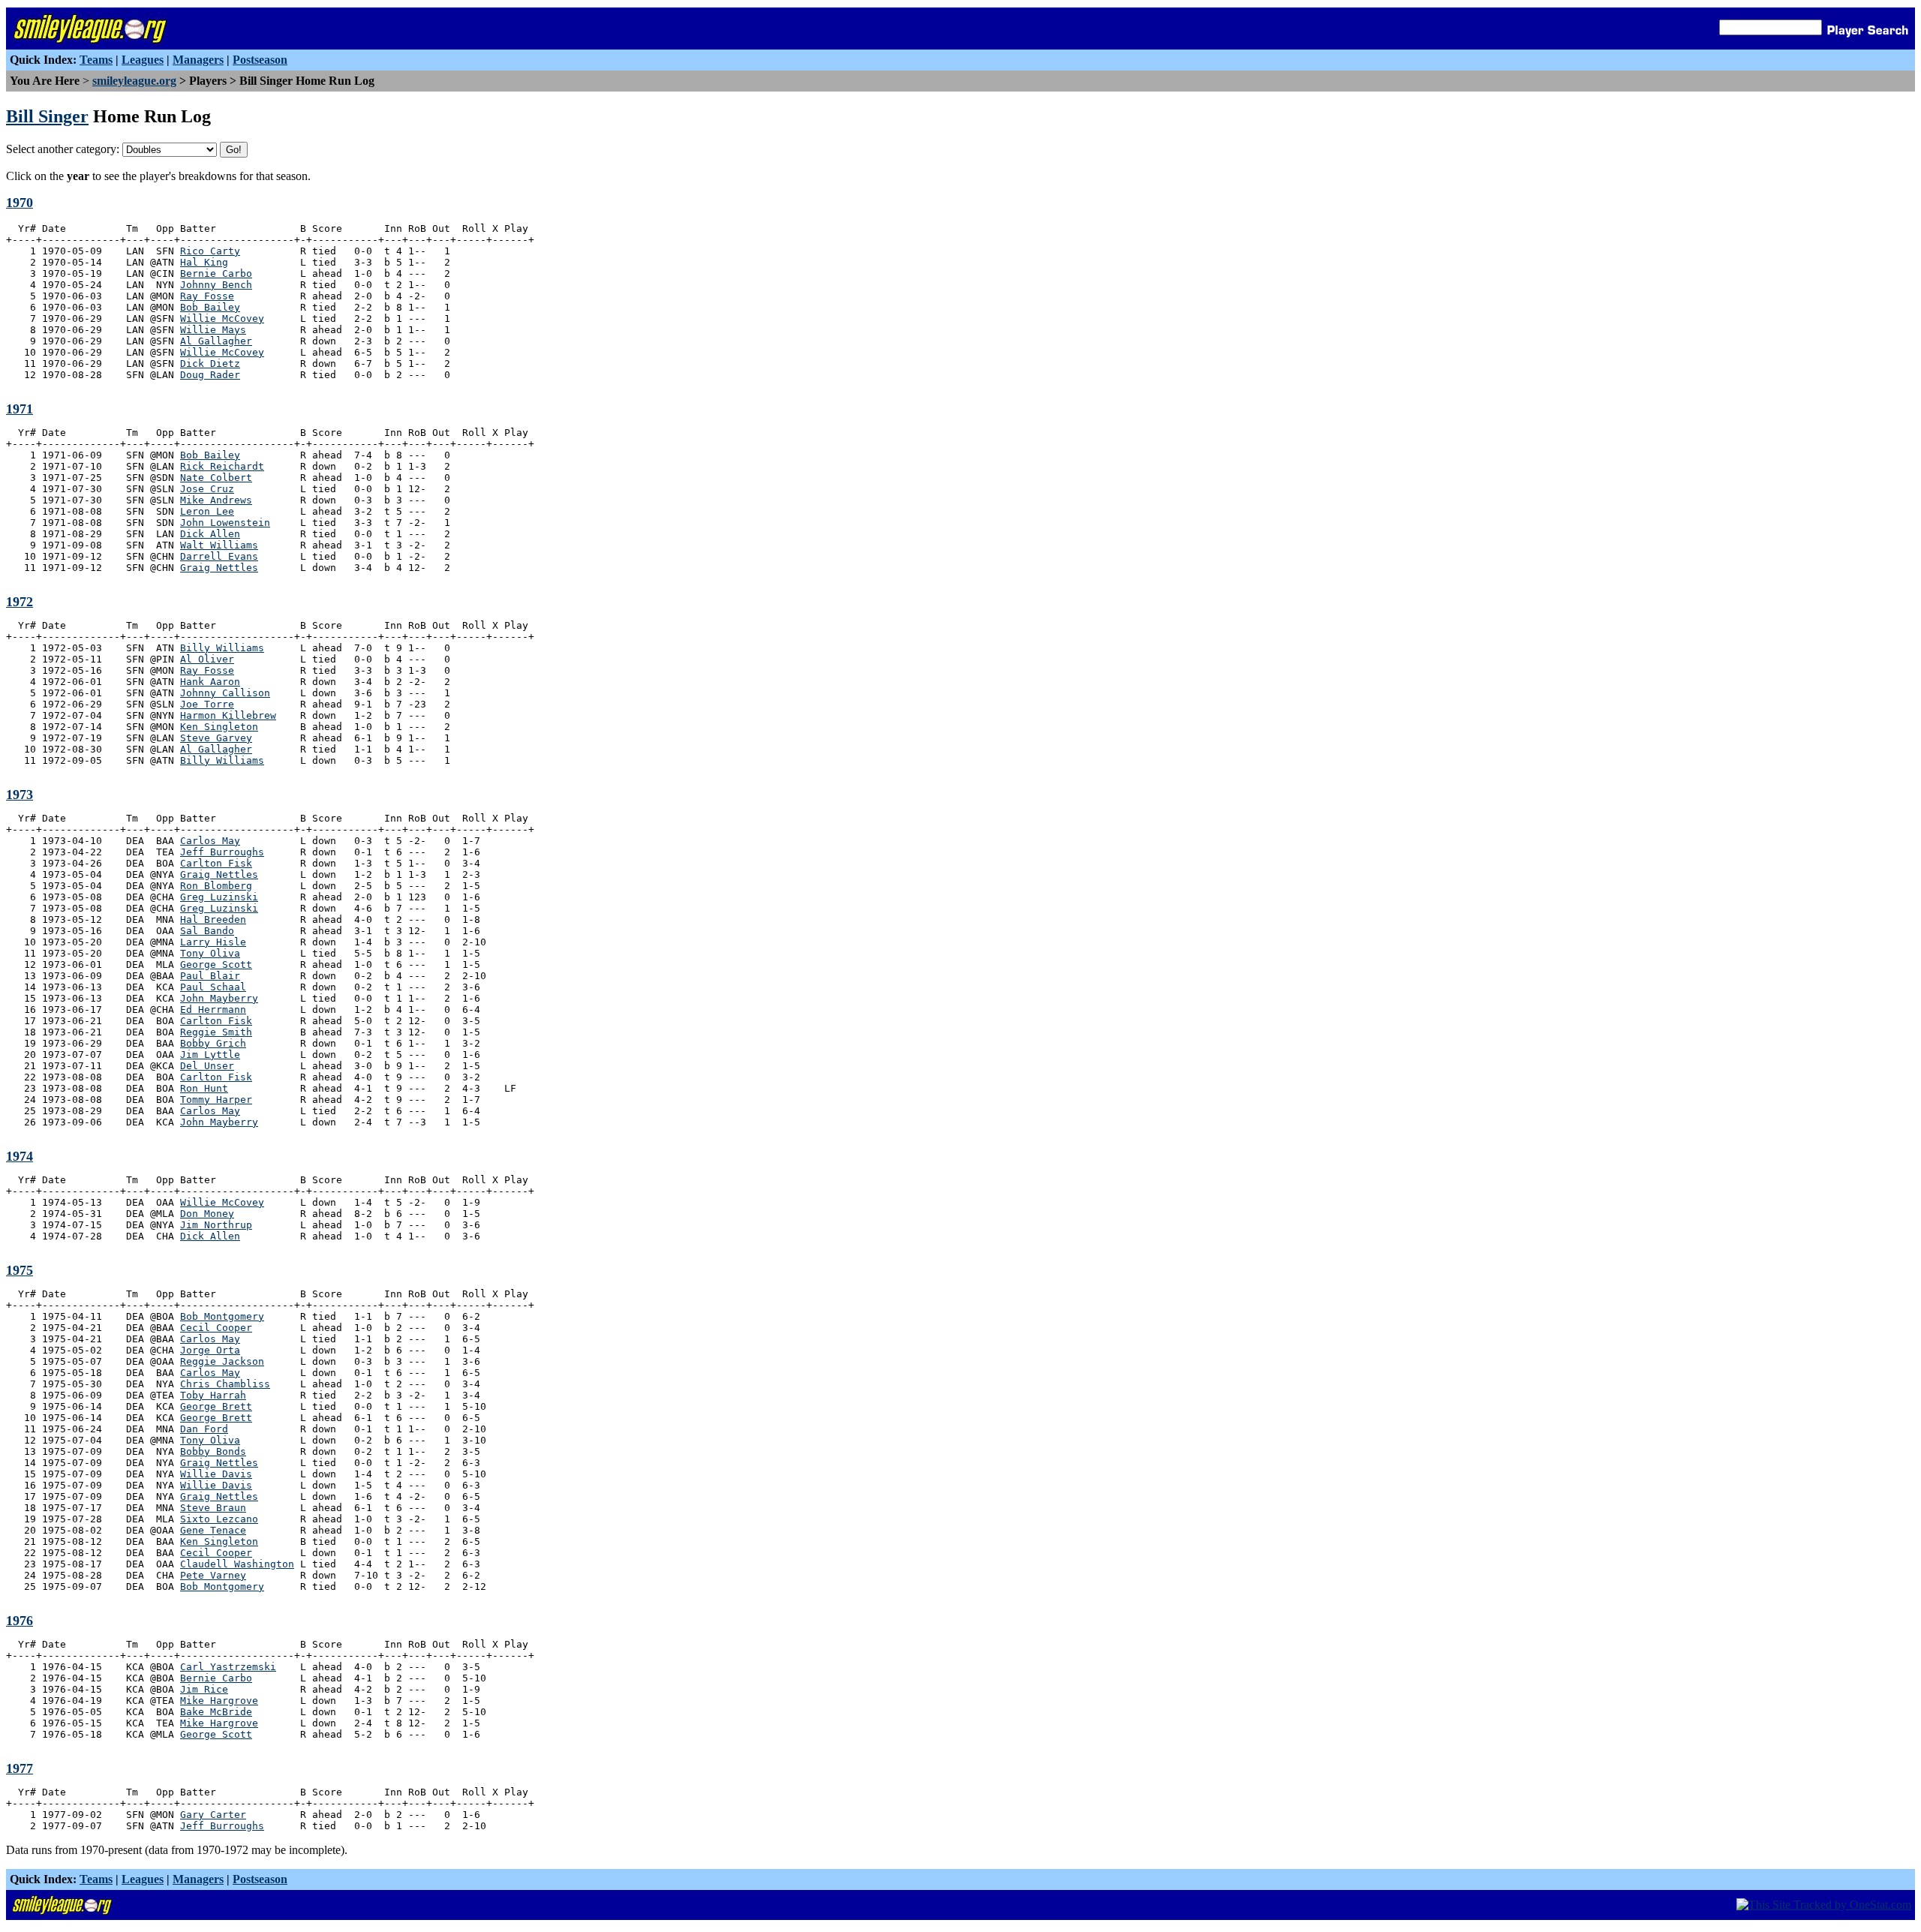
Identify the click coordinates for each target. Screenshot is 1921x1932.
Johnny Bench (216, 285)
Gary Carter (213, 1815)
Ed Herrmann (213, 1010)
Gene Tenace (213, 1530)
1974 (20, 1156)
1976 (20, 1621)
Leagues (143, 60)
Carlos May (210, 841)
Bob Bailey (210, 307)
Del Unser (207, 1066)
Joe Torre (207, 704)
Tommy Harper (216, 1100)
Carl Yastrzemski (228, 1667)
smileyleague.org (134, 81)
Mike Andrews (216, 500)
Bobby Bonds (213, 1451)
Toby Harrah (213, 1395)
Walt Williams (219, 545)
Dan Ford (204, 1429)
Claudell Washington (237, 1564)
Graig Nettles (219, 568)
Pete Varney (213, 1575)
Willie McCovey (222, 318)
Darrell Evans (219, 556)
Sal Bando (207, 931)
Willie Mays (213, 330)
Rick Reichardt (222, 466)
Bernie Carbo (216, 273)
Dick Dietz (210, 364)
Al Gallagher (216, 341)
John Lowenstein (225, 523)
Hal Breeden (213, 919)
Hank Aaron (210, 682)
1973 (20, 795)
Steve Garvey (216, 738)
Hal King (204, 262)
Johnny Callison (225, 693)
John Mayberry (219, 998)
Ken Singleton (219, 727)
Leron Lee (207, 511)
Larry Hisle (213, 942)
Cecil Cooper (216, 1328)
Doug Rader (210, 375)
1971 (20, 409)
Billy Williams (222, 648)
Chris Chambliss (225, 1384)
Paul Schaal (213, 987)
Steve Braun (213, 1508)
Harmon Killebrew (228, 715)
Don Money (207, 1214)
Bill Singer (47, 116)
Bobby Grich (213, 1043)
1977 (20, 1768)
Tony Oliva (210, 953)
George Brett (216, 1406)
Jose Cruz (207, 489)
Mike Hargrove (219, 1701)
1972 (20, 602)
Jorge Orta (210, 1350)
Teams (96, 60)
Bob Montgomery (222, 1316)
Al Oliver (207, 659)
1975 (20, 1270)
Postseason (260, 60)
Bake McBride (216, 1712)
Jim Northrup (216, 1225)
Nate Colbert (216, 478)
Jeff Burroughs (222, 852)
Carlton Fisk (216, 863)
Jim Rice (204, 1689)
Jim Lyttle (210, 1055)
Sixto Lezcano (219, 1519)
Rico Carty (210, 251)
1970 (20, 203)
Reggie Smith (216, 1032)
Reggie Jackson (222, 1361)
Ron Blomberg (216, 886)
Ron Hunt (204, 1088)
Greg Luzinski (219, 897)
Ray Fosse (207, 296)
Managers (198, 60)
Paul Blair (210, 976)
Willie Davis (216, 1474)
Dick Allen (210, 534)
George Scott (216, 964)
